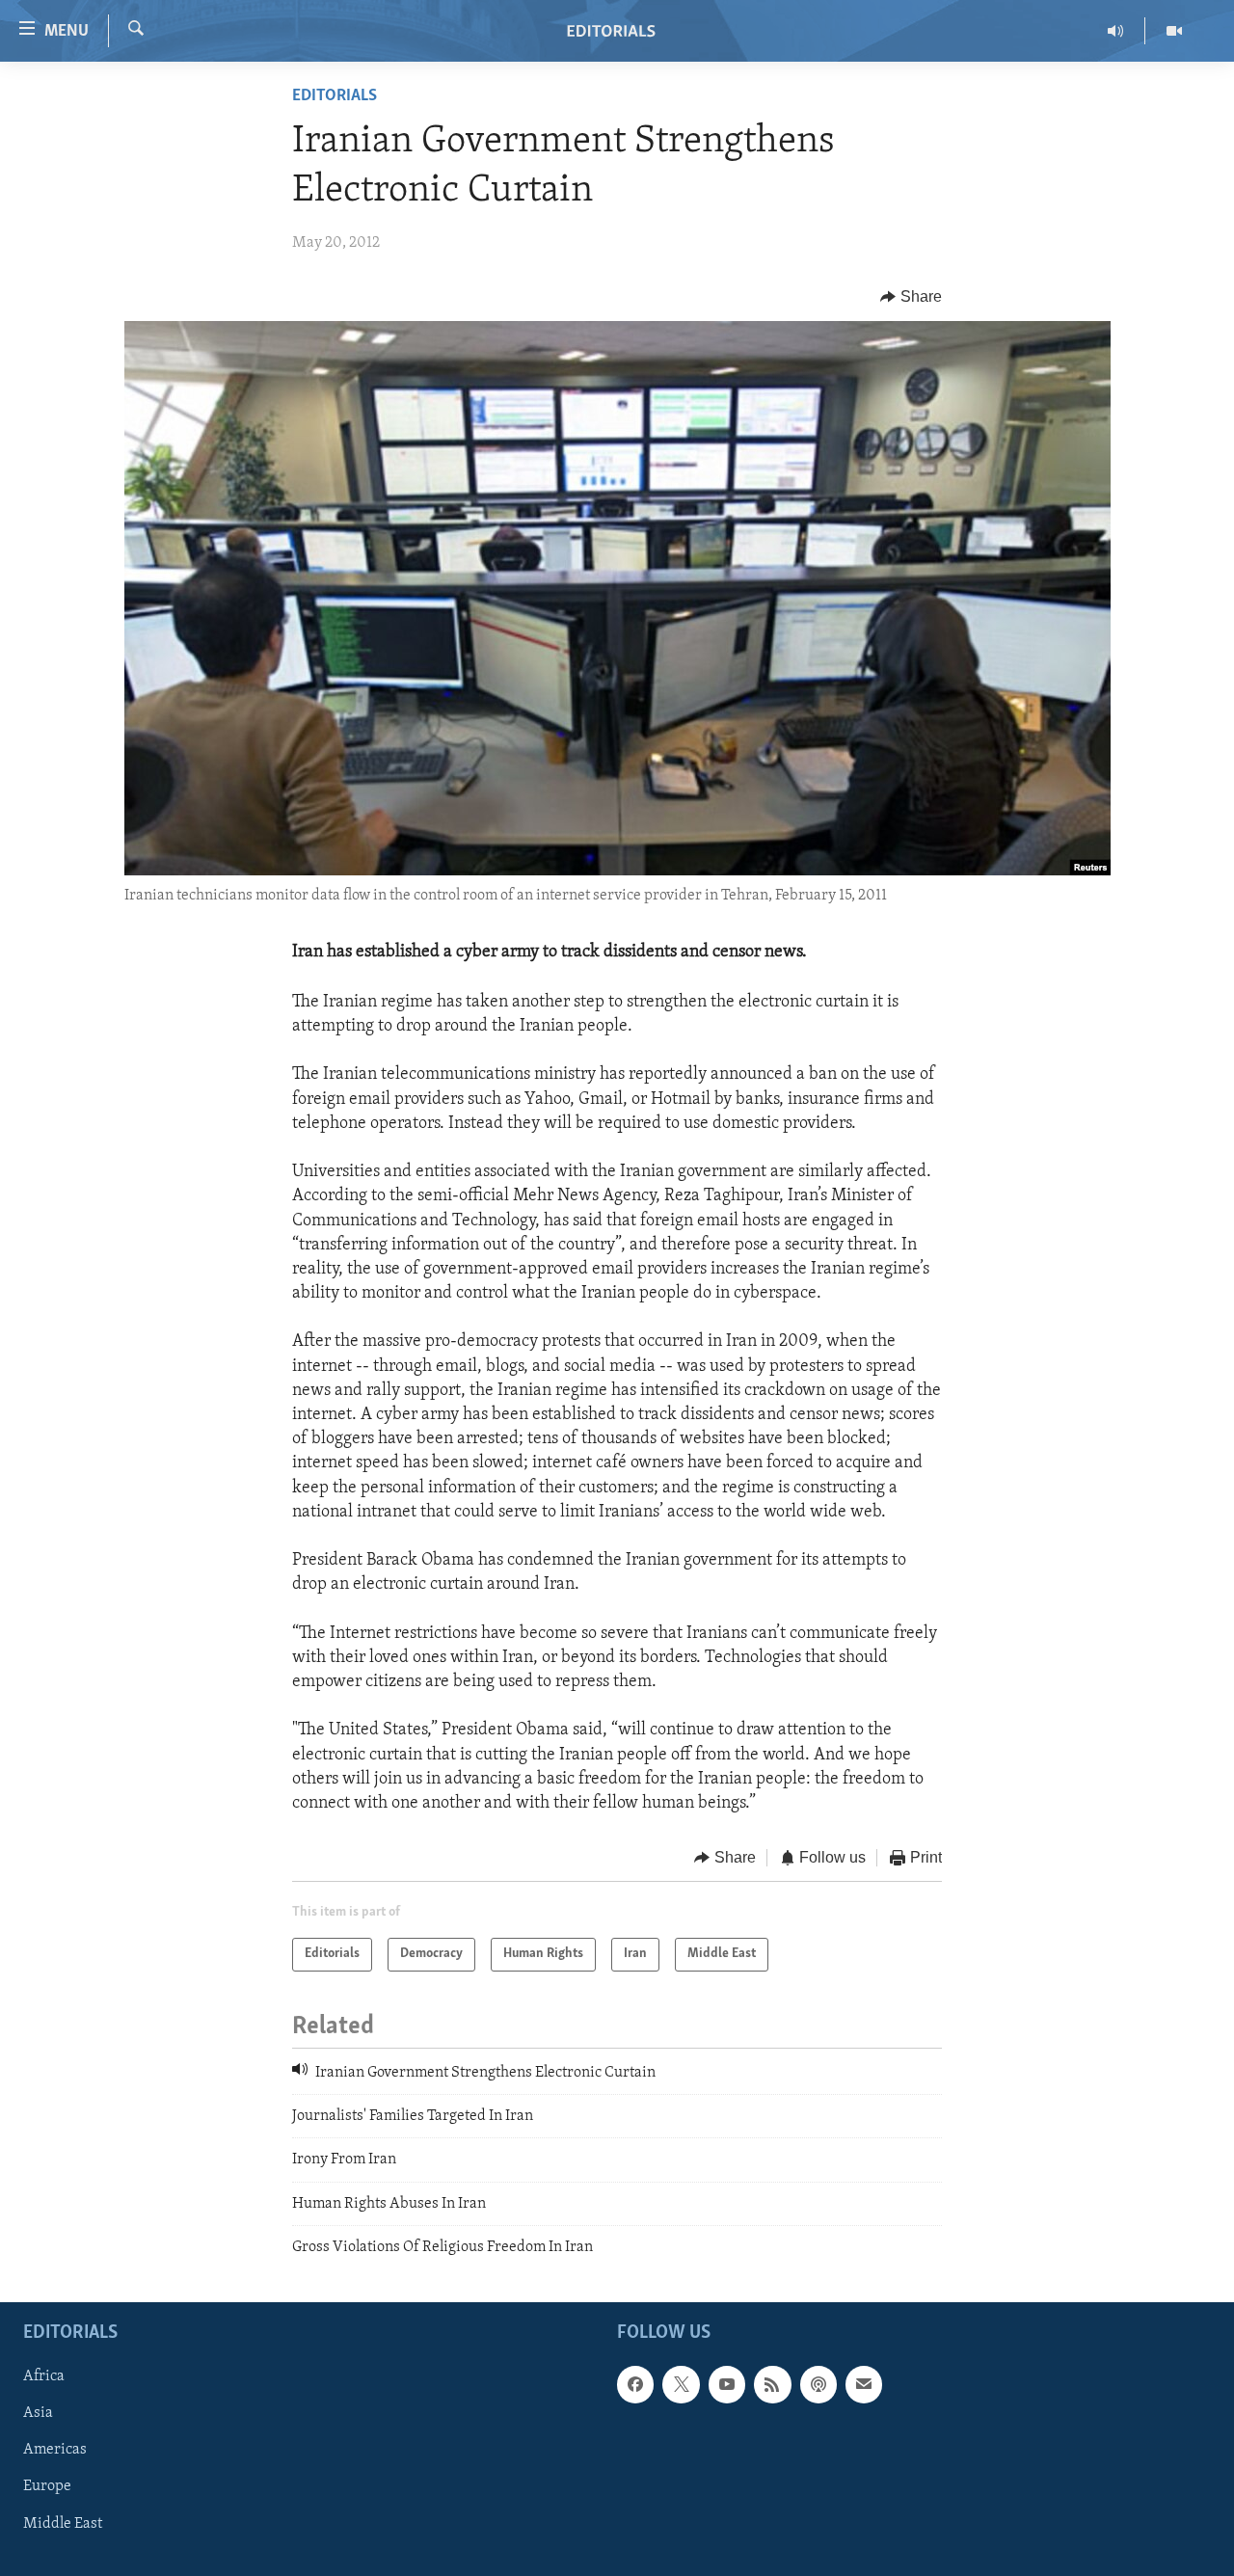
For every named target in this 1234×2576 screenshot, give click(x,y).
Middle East (63, 2523)
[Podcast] (818, 2384)
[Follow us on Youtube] (727, 2384)
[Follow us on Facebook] (635, 2384)
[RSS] (772, 2384)
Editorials (335, 96)
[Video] (1174, 31)
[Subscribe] (864, 2384)
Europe (47, 2486)
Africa (44, 2376)
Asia (38, 2413)
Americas (55, 2450)
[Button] (911, 297)
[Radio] (1116, 31)
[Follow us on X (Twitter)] (681, 2384)
